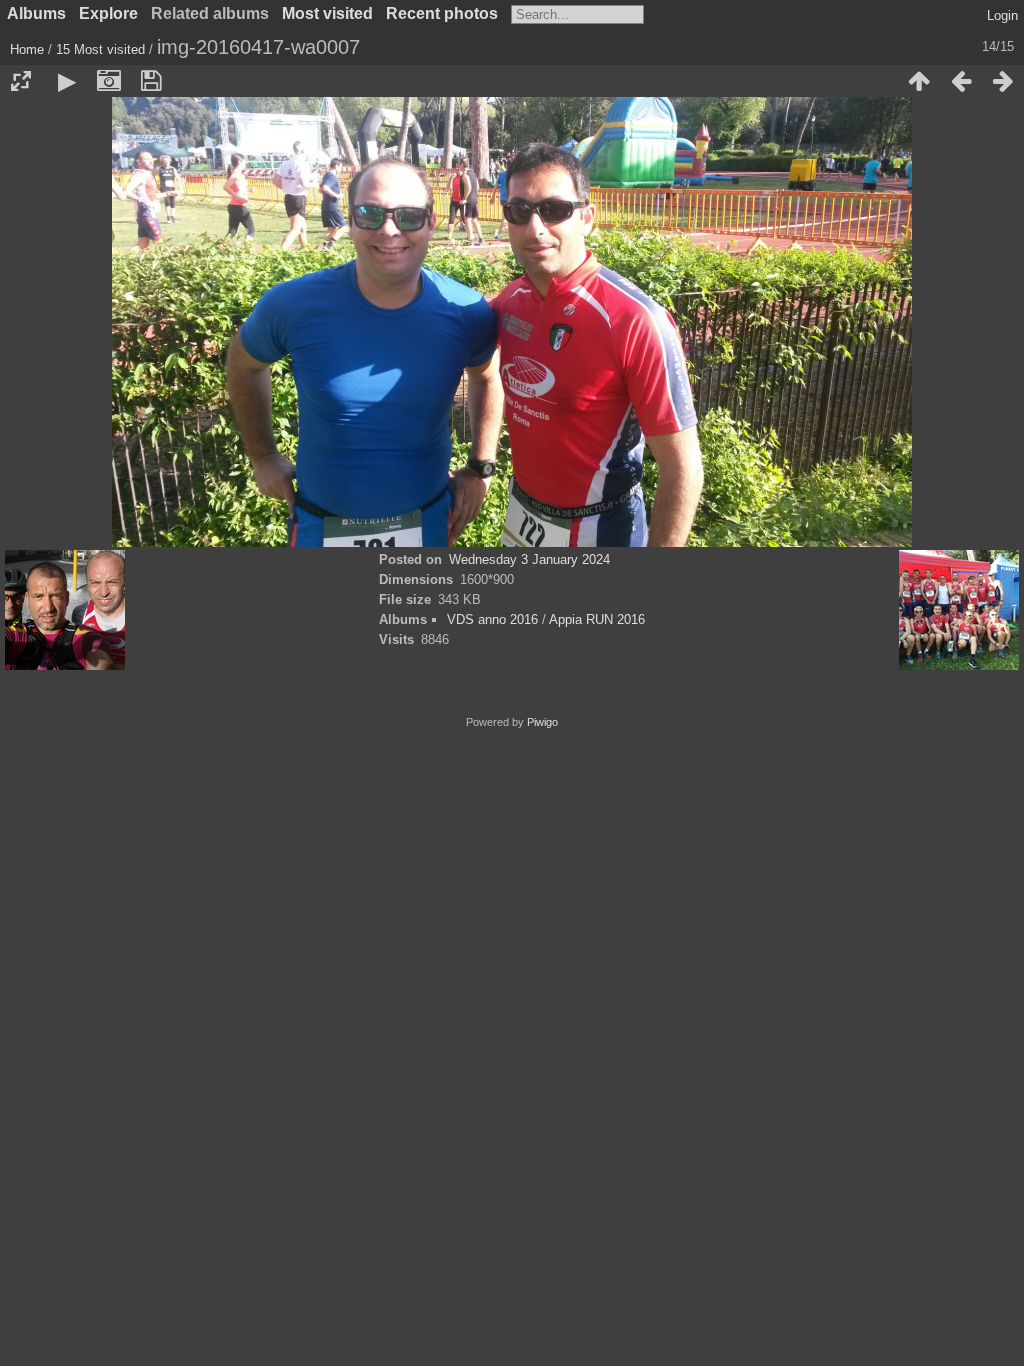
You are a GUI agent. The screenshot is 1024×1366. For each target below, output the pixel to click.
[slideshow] (67, 81)
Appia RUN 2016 (597, 619)
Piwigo (542, 722)
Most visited (327, 13)
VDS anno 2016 (492, 619)
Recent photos (442, 13)
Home (27, 49)
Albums (36, 13)
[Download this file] (151, 81)
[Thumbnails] (919, 81)
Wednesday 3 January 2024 (529, 559)
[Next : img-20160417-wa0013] (1003, 81)
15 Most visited (100, 49)
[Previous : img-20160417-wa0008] (961, 81)
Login (1002, 15)
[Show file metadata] (109, 81)
